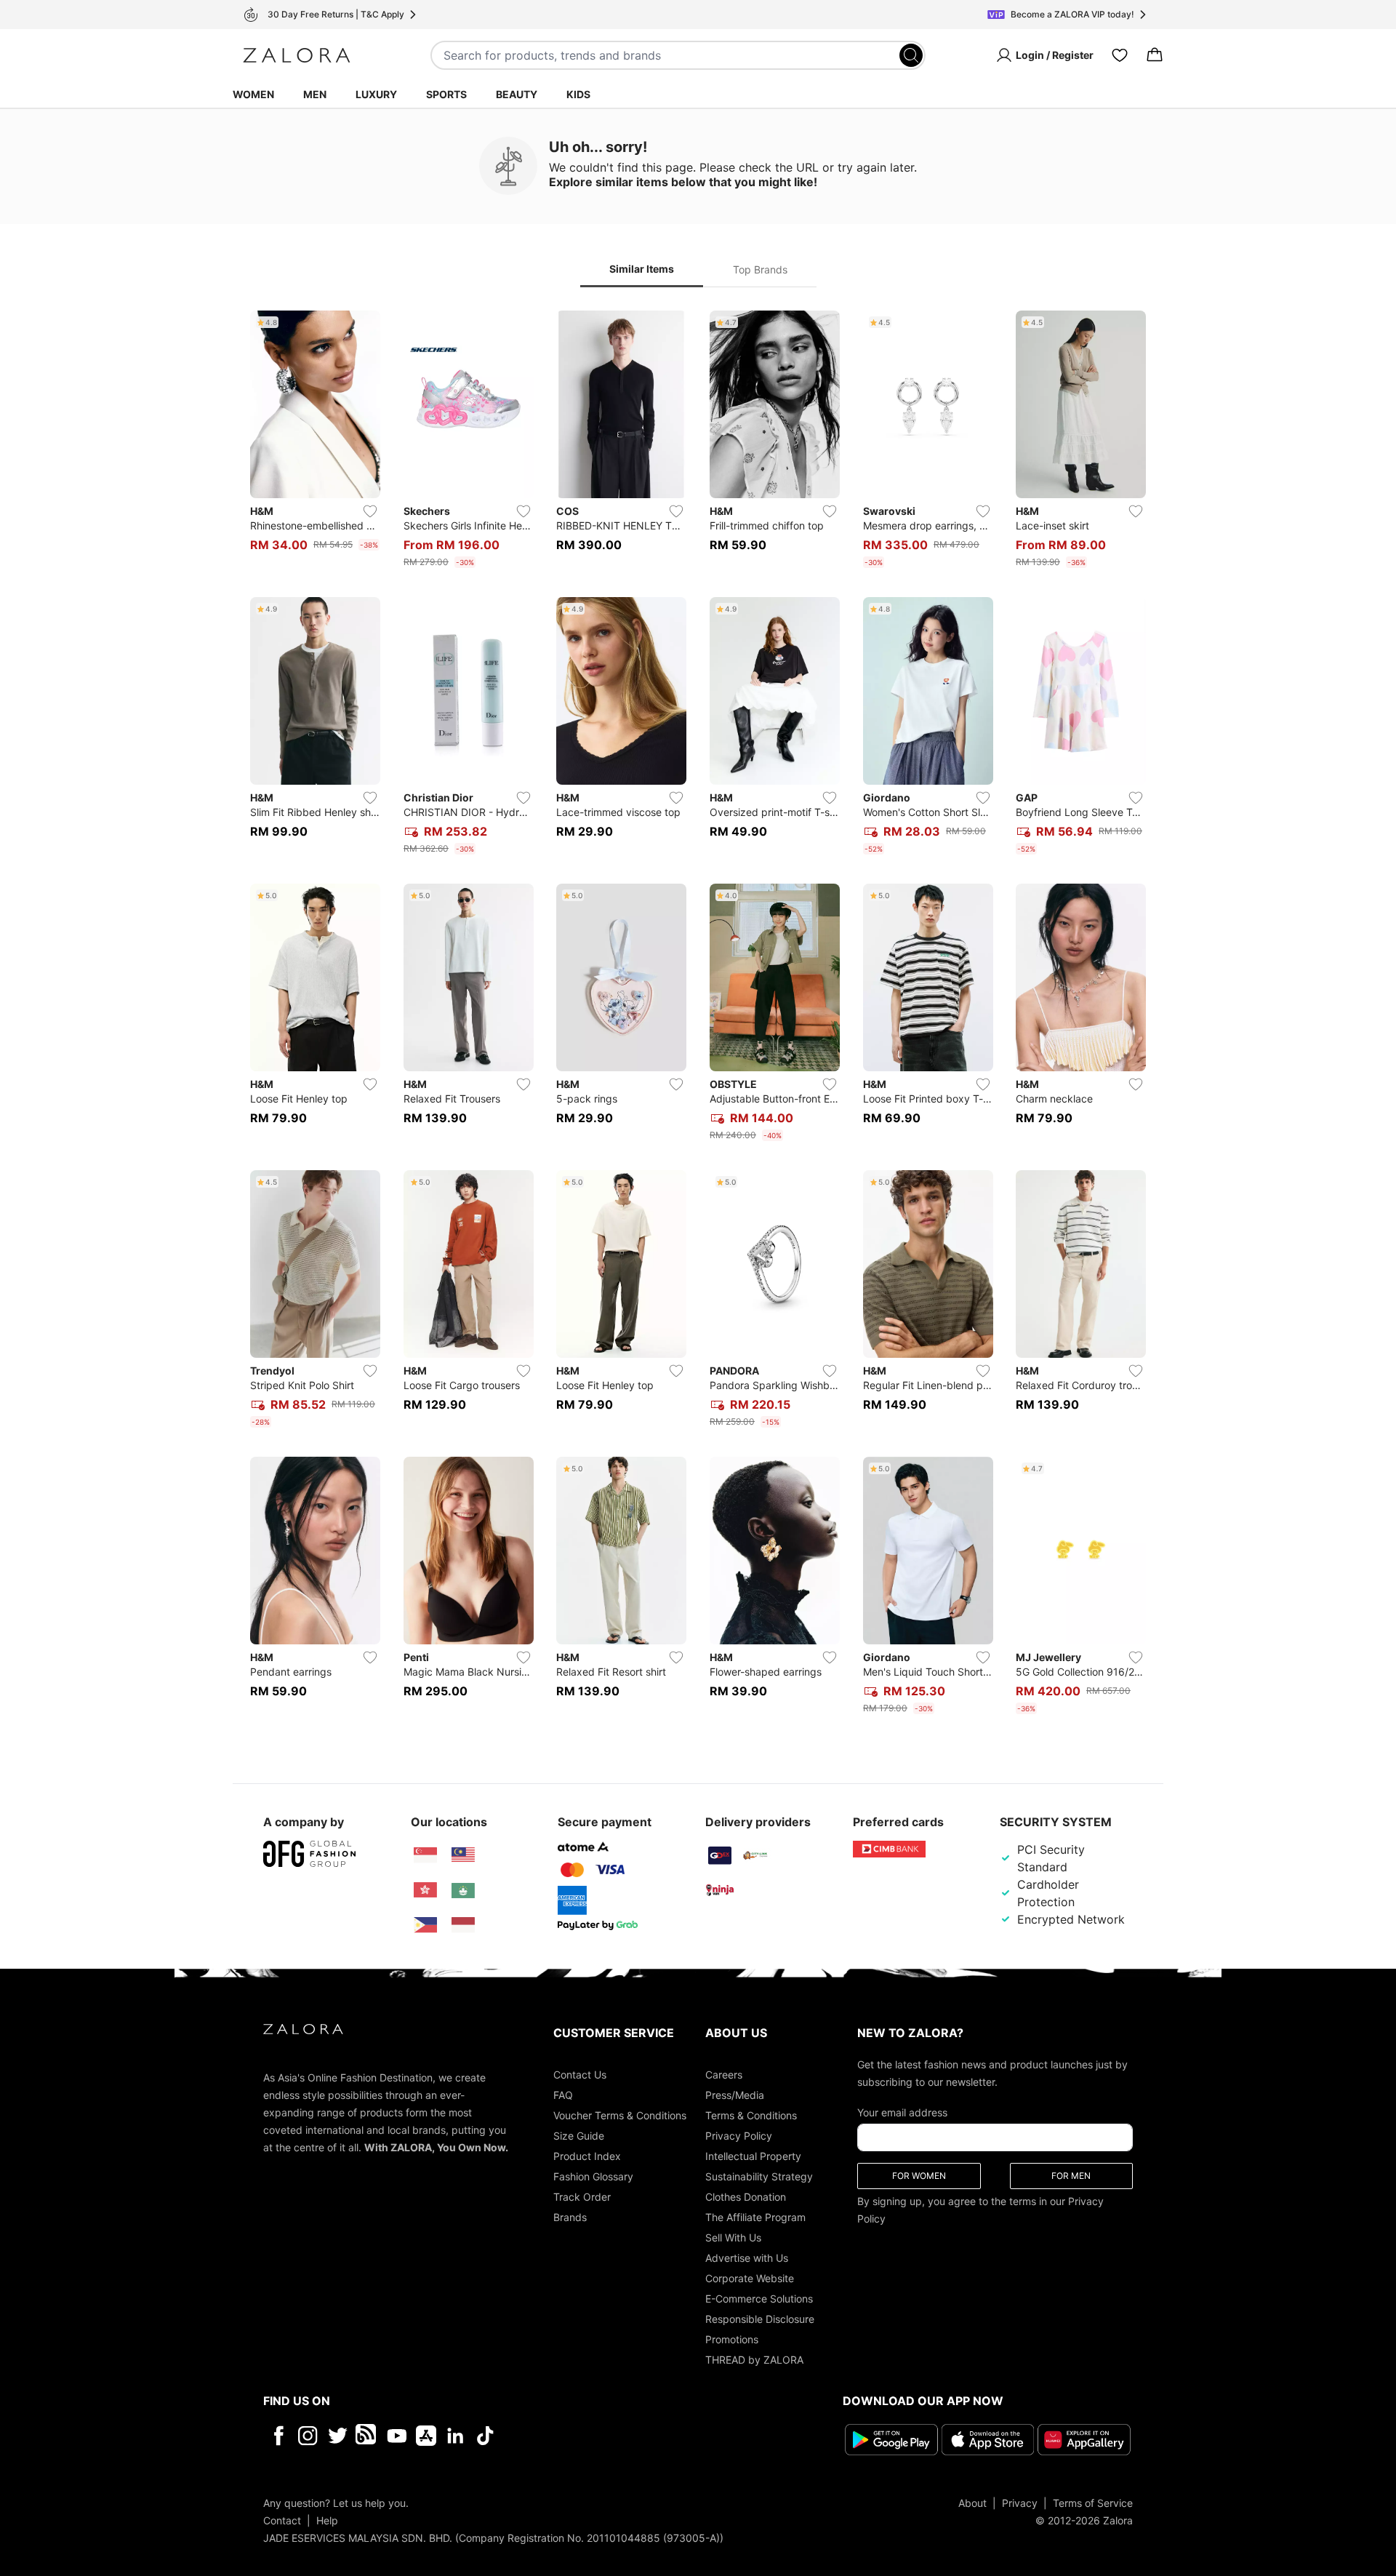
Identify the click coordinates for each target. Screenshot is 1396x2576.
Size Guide (579, 2136)
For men (1071, 2176)
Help (327, 2520)
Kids (578, 94)
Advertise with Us (747, 2258)
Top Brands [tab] (760, 269)
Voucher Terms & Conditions (620, 2115)
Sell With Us (733, 2237)
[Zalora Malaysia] (463, 1855)
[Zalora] (297, 55)
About (972, 2503)
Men (315, 94)
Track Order (582, 2197)
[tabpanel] (698, 1015)
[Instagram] (308, 2436)
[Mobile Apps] (426, 2436)
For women (919, 2176)
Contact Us (580, 2075)
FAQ (563, 2095)
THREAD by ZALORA (754, 2360)
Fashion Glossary (593, 2176)
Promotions (732, 2339)
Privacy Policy (739, 2136)
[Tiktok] (579, 2436)
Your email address (902, 2112)
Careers (724, 2075)
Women (253, 94)
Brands (570, 2217)
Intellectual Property (753, 2156)
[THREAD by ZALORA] (367, 2436)
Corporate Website (750, 2278)
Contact (282, 2520)
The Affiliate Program (755, 2217)
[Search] (911, 55)
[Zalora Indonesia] (463, 1925)
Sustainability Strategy (759, 2176)
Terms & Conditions (751, 2115)
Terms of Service (1093, 2503)
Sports (446, 94)
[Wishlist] (1120, 55)
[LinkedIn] (456, 2436)
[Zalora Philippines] (425, 1925)
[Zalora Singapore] (425, 1855)
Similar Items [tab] (642, 269)
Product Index (587, 2156)
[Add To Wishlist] (370, 511)
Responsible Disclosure (760, 2319)
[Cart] (1155, 55)
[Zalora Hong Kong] (425, 1890)
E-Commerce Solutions (759, 2299)
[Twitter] (338, 2436)
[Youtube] (397, 2436)
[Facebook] (278, 2436)
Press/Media (735, 2095)
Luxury (376, 94)
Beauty (517, 94)
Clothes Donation (746, 2197)
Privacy (1020, 2503)
